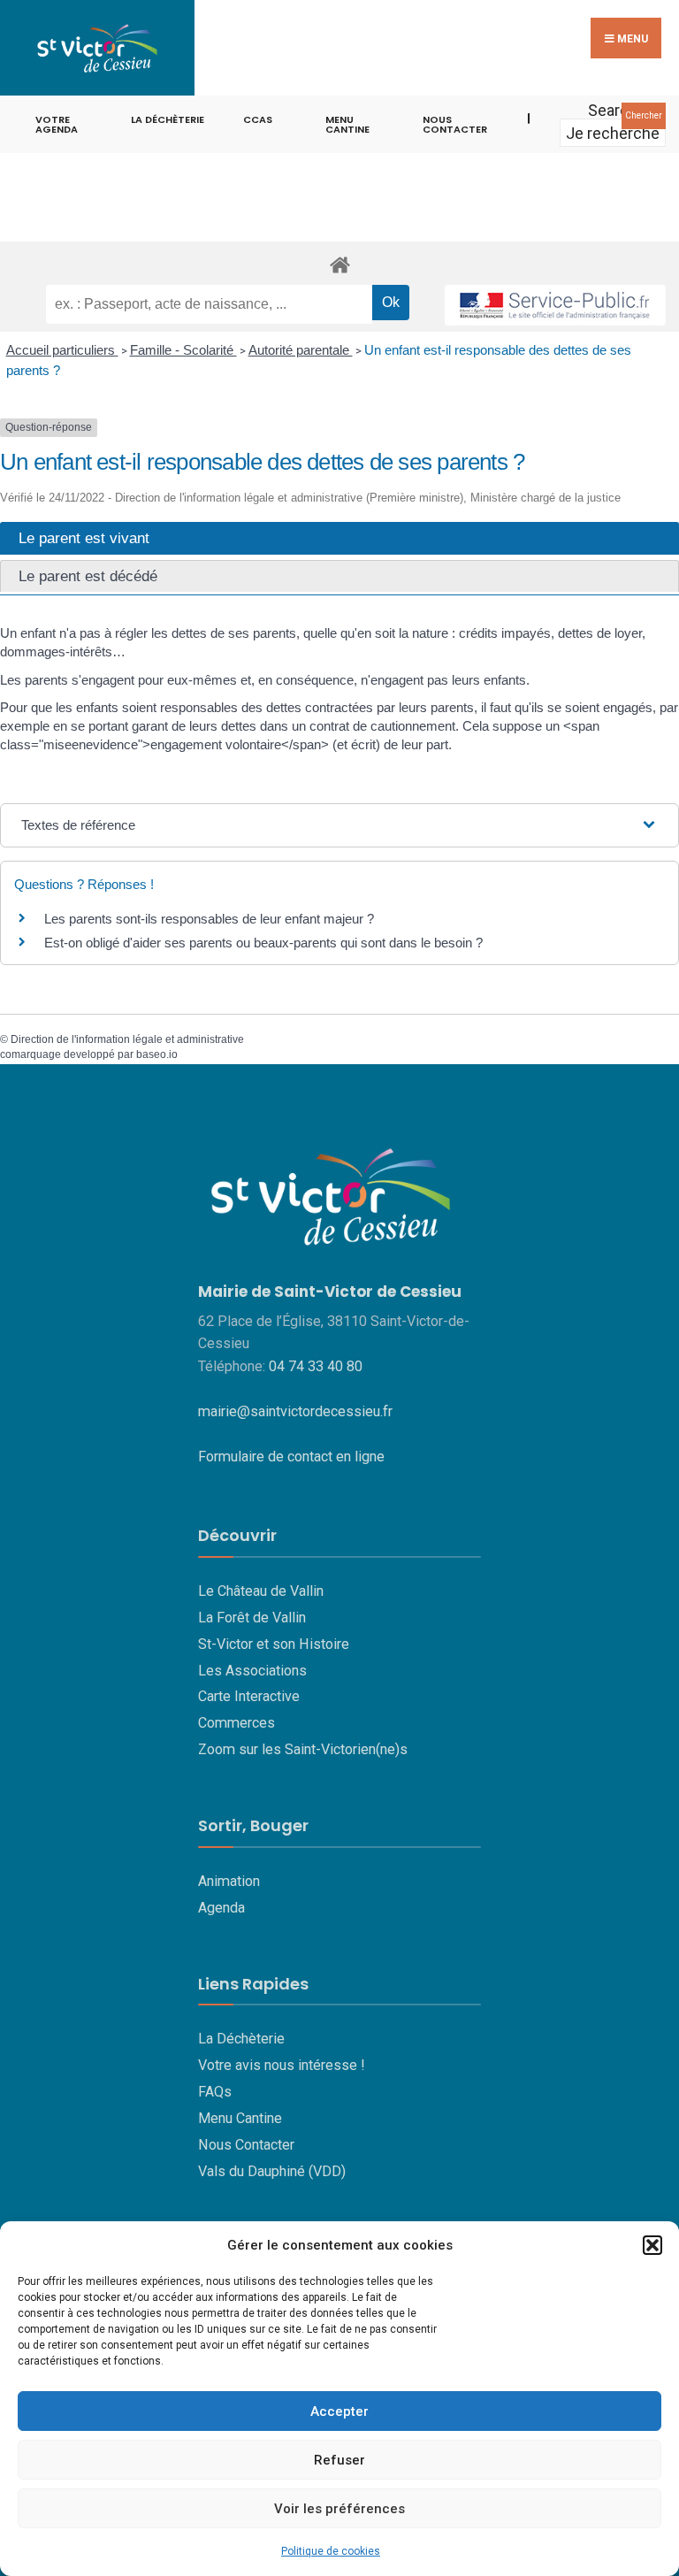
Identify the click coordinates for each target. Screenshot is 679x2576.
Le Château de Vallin (261, 1591)
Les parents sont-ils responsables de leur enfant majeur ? (209, 919)
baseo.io (157, 1054)
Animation (229, 1881)
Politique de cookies (331, 2551)
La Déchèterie (168, 119)
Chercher (644, 115)
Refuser (339, 2460)
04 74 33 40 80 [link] (316, 1366)
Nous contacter (455, 124)
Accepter (339, 2411)
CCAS (258, 119)
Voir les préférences (339, 2509)
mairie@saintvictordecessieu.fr (295, 1411)
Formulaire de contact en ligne (291, 1457)
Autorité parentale (301, 350)
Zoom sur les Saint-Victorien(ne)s (303, 1749)
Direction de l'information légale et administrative (127, 1039)
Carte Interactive (249, 1696)
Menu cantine (347, 124)
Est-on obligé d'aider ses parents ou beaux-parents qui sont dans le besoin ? (263, 943)
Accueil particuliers (62, 350)
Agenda (221, 1908)
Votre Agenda (57, 124)
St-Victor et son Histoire (274, 1644)
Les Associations (252, 1671)
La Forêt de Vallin (252, 1618)
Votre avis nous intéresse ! (282, 2065)
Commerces (237, 1723)
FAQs (215, 2092)
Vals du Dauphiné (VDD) (272, 2171)
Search (613, 110)
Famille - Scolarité (183, 350)
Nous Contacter (246, 2145)
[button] (652, 2245)
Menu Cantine (240, 2118)
